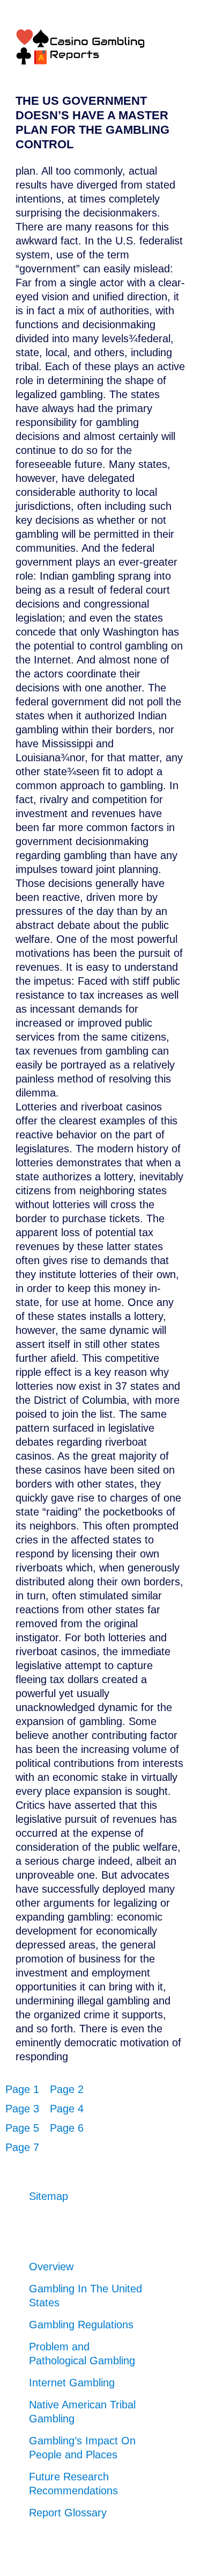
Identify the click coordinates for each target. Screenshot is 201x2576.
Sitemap (49, 2196)
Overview (51, 2267)
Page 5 (22, 2128)
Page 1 (22, 2089)
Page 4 (67, 2109)
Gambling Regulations (81, 2325)
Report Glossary (68, 2513)
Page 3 (22, 2109)
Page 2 (67, 2089)
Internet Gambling (72, 2383)
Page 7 (22, 2147)
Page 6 (67, 2128)
